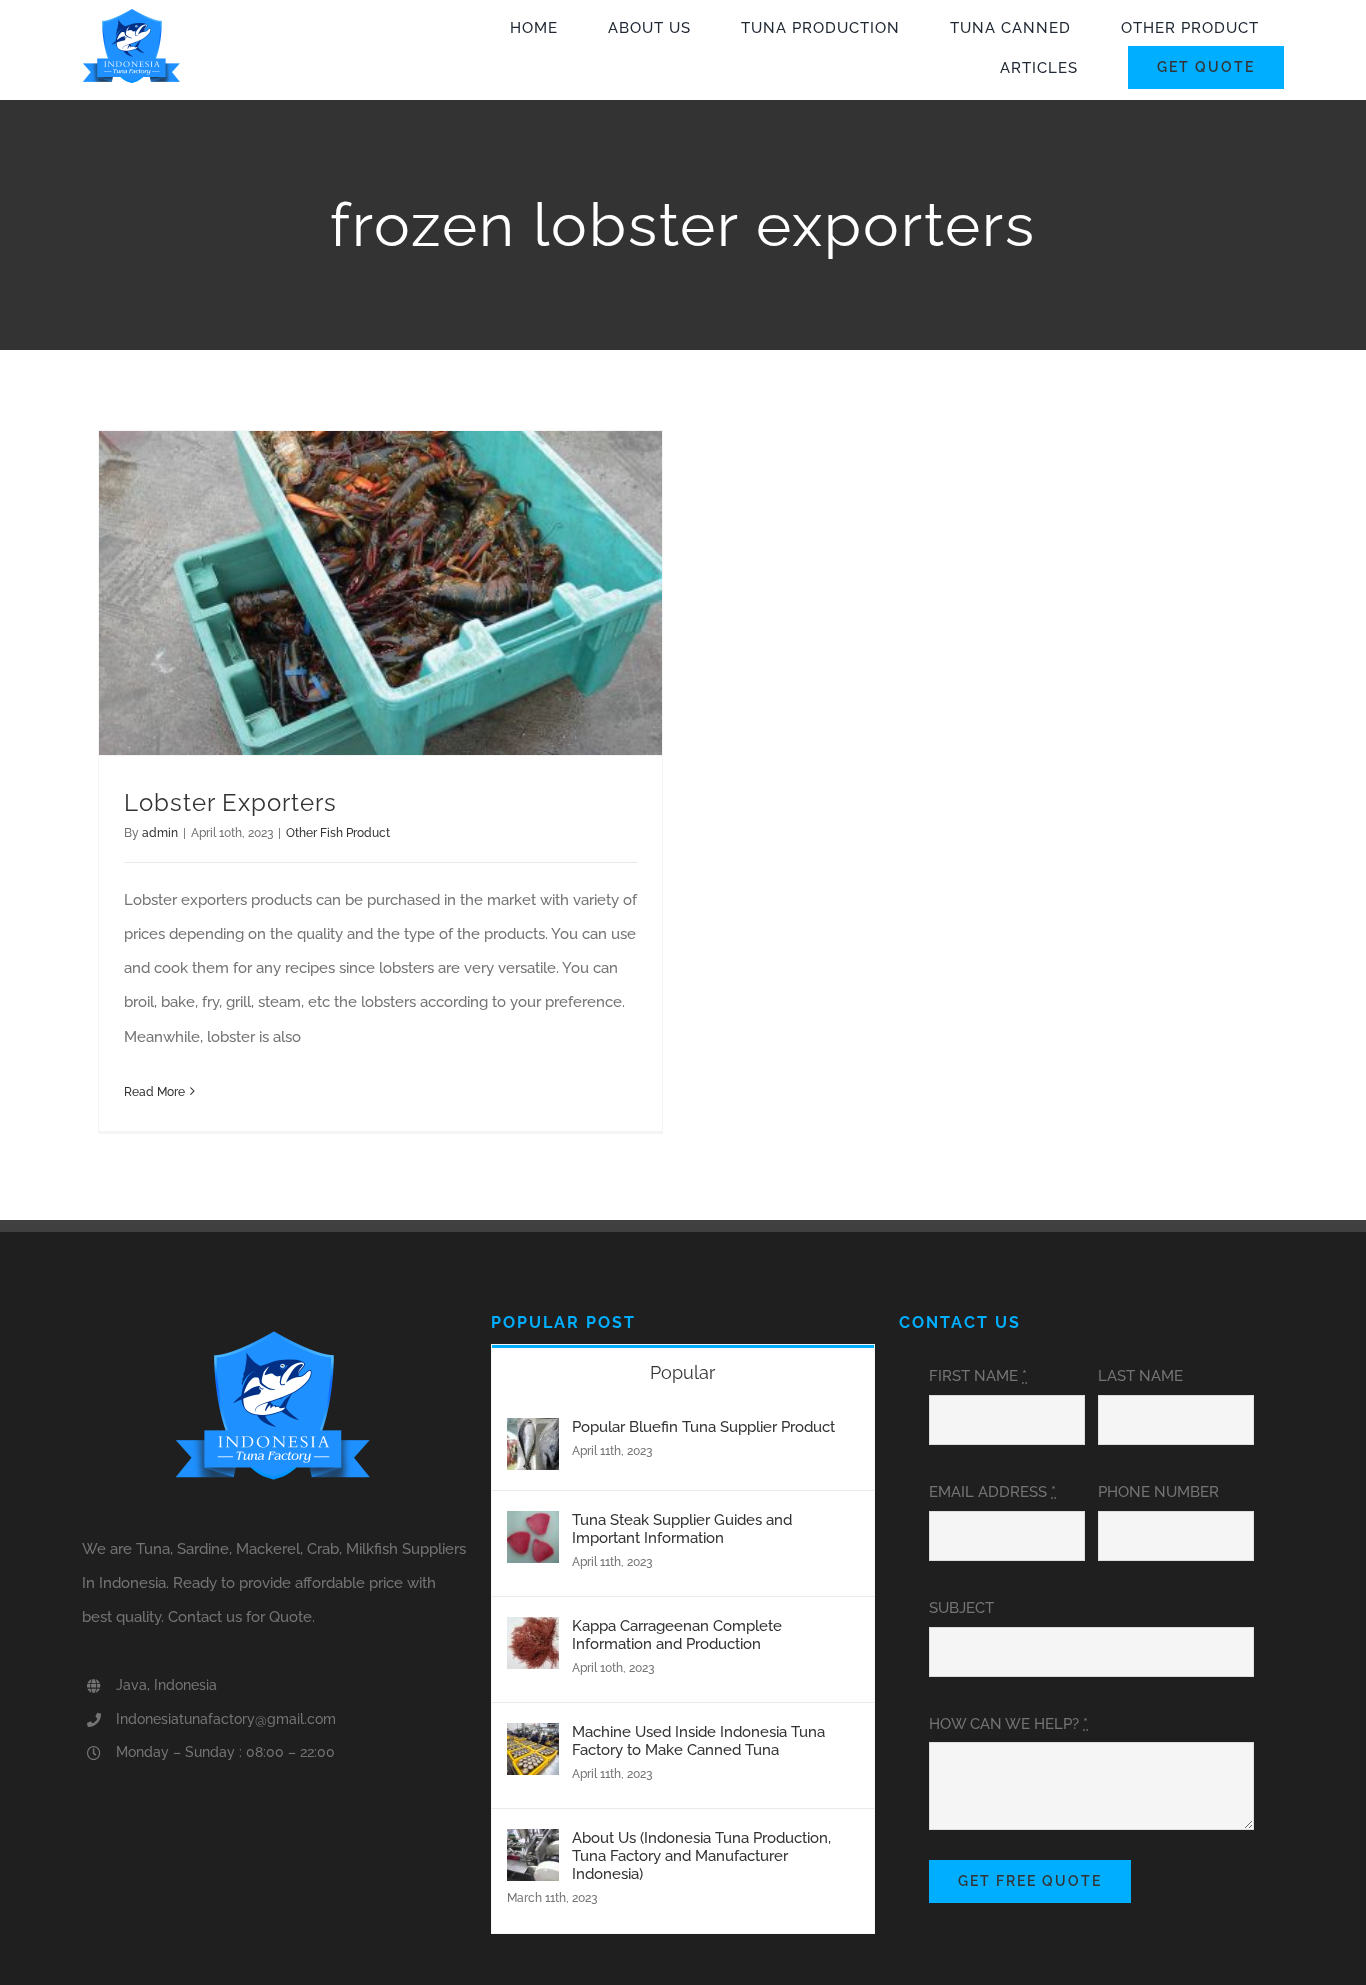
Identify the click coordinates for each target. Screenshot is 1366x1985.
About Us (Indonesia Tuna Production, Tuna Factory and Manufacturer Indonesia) (701, 1856)
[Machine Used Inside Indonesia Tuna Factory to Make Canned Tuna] (533, 1740)
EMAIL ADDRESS (992, 1492)
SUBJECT (961, 1608)
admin (160, 833)
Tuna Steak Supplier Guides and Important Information (682, 1529)
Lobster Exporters (230, 802)
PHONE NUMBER (1158, 1492)
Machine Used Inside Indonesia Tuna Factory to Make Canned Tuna (698, 1741)
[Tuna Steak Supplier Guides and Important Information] (533, 1528)
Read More (154, 1092)
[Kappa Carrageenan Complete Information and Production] (533, 1634)
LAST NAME (1140, 1376)
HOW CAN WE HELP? (1008, 1724)
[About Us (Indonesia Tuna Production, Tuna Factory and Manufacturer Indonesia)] (533, 1846)
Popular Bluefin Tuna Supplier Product (703, 1427)
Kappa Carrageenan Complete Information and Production (677, 1635)
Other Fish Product (338, 833)
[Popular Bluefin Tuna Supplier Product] (533, 1435)
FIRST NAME (978, 1376)
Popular (682, 1372)
